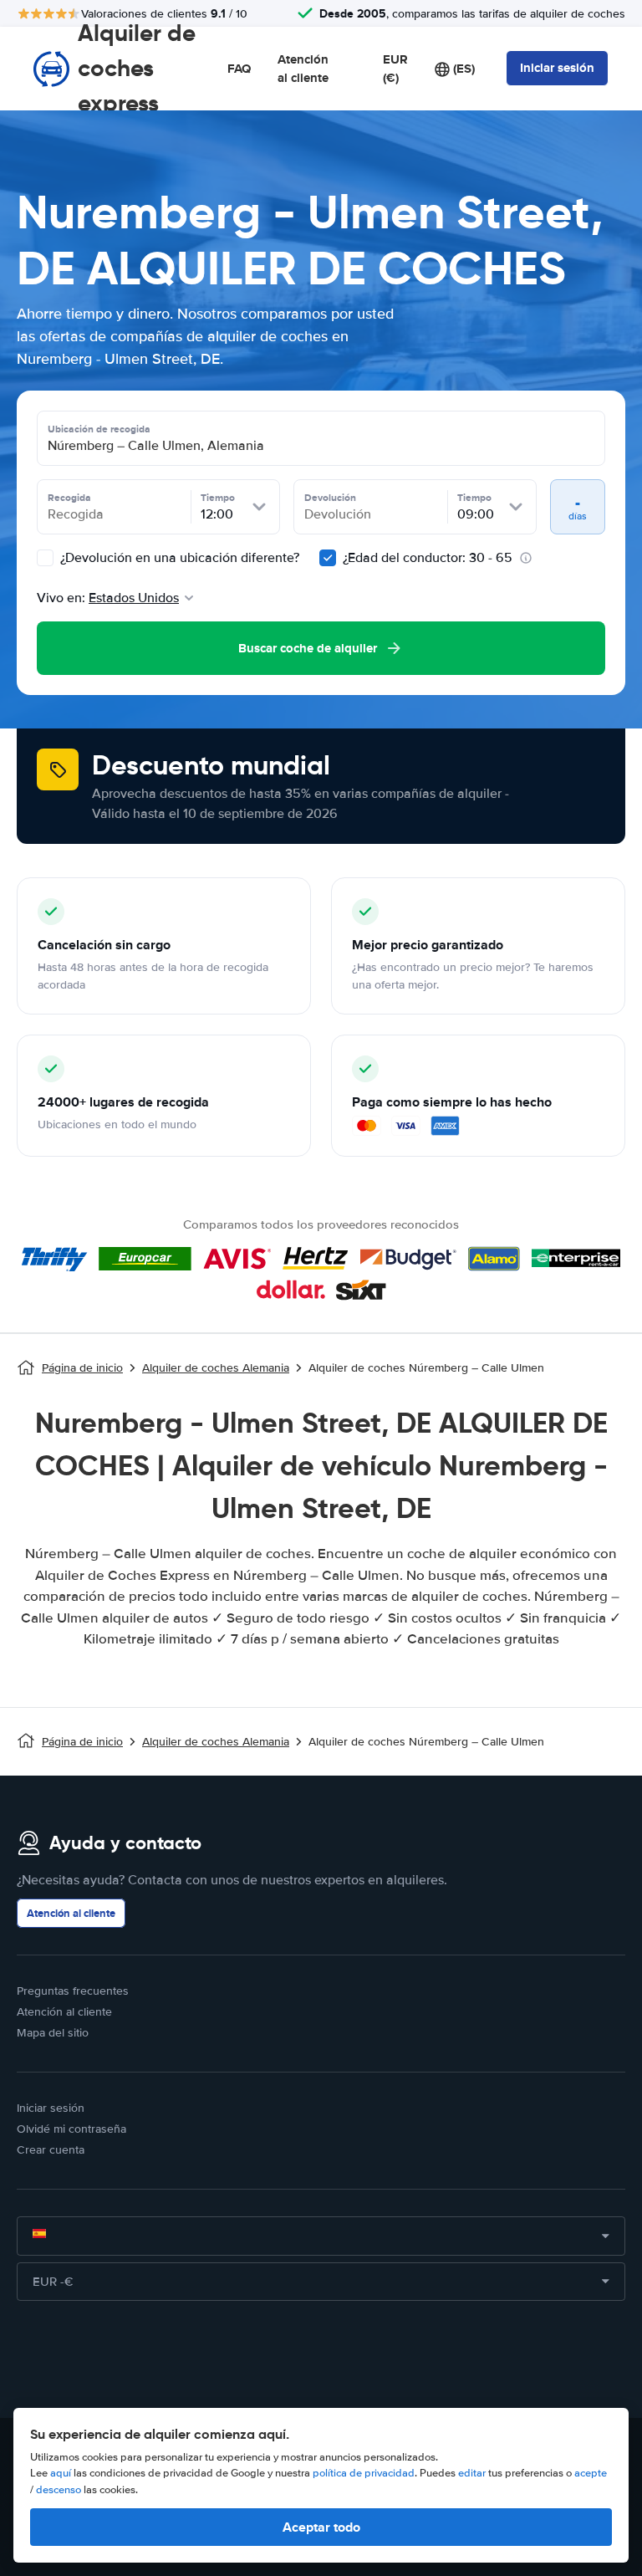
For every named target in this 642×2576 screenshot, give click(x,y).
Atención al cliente (303, 69)
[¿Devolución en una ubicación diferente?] (45, 558)
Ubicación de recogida (99, 429)
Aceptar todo (321, 2527)
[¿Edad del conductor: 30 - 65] (328, 558)
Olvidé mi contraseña (71, 2129)
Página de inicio (82, 1368)
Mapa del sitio (53, 2033)
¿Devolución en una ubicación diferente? (178, 558)
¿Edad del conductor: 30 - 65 (428, 558)
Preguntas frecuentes (73, 1991)
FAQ (239, 69)
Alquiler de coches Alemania (216, 1368)
